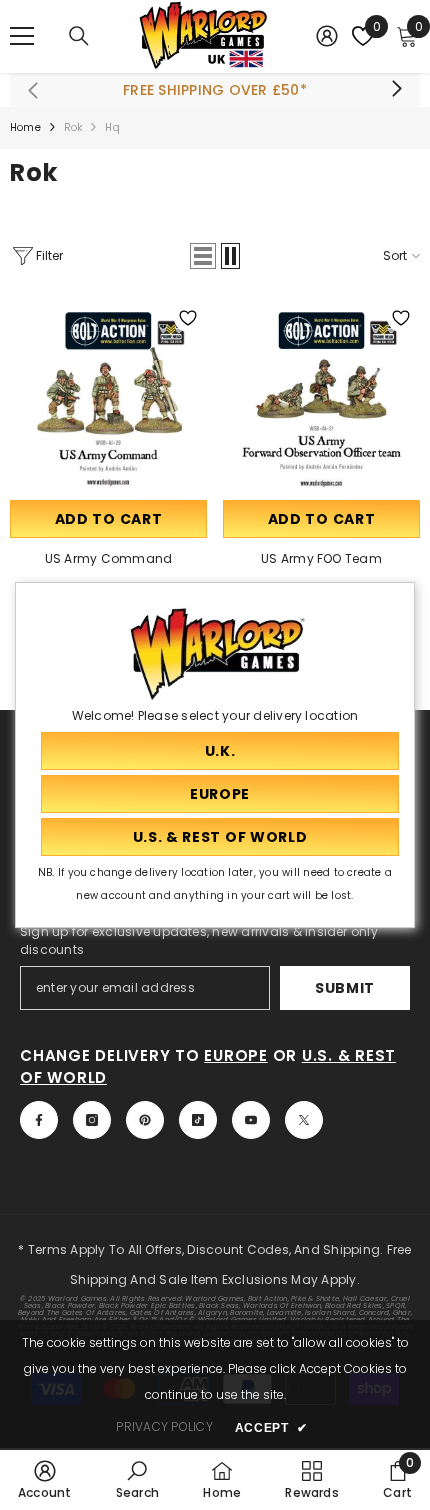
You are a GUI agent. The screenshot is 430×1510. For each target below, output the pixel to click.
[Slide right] (396, 90)
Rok (73, 127)
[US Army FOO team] (321, 397)
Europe (236, 1055)
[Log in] (327, 36)
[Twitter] (304, 1120)
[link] (45, 1479)
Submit (345, 988)
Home (25, 127)
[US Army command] (108, 397)
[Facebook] (39, 1120)
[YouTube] (251, 1120)
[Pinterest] (145, 1120)
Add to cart (109, 519)
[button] (203, 256)
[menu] (22, 36)
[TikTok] (198, 1120)
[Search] (79, 36)
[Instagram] (92, 1120)
